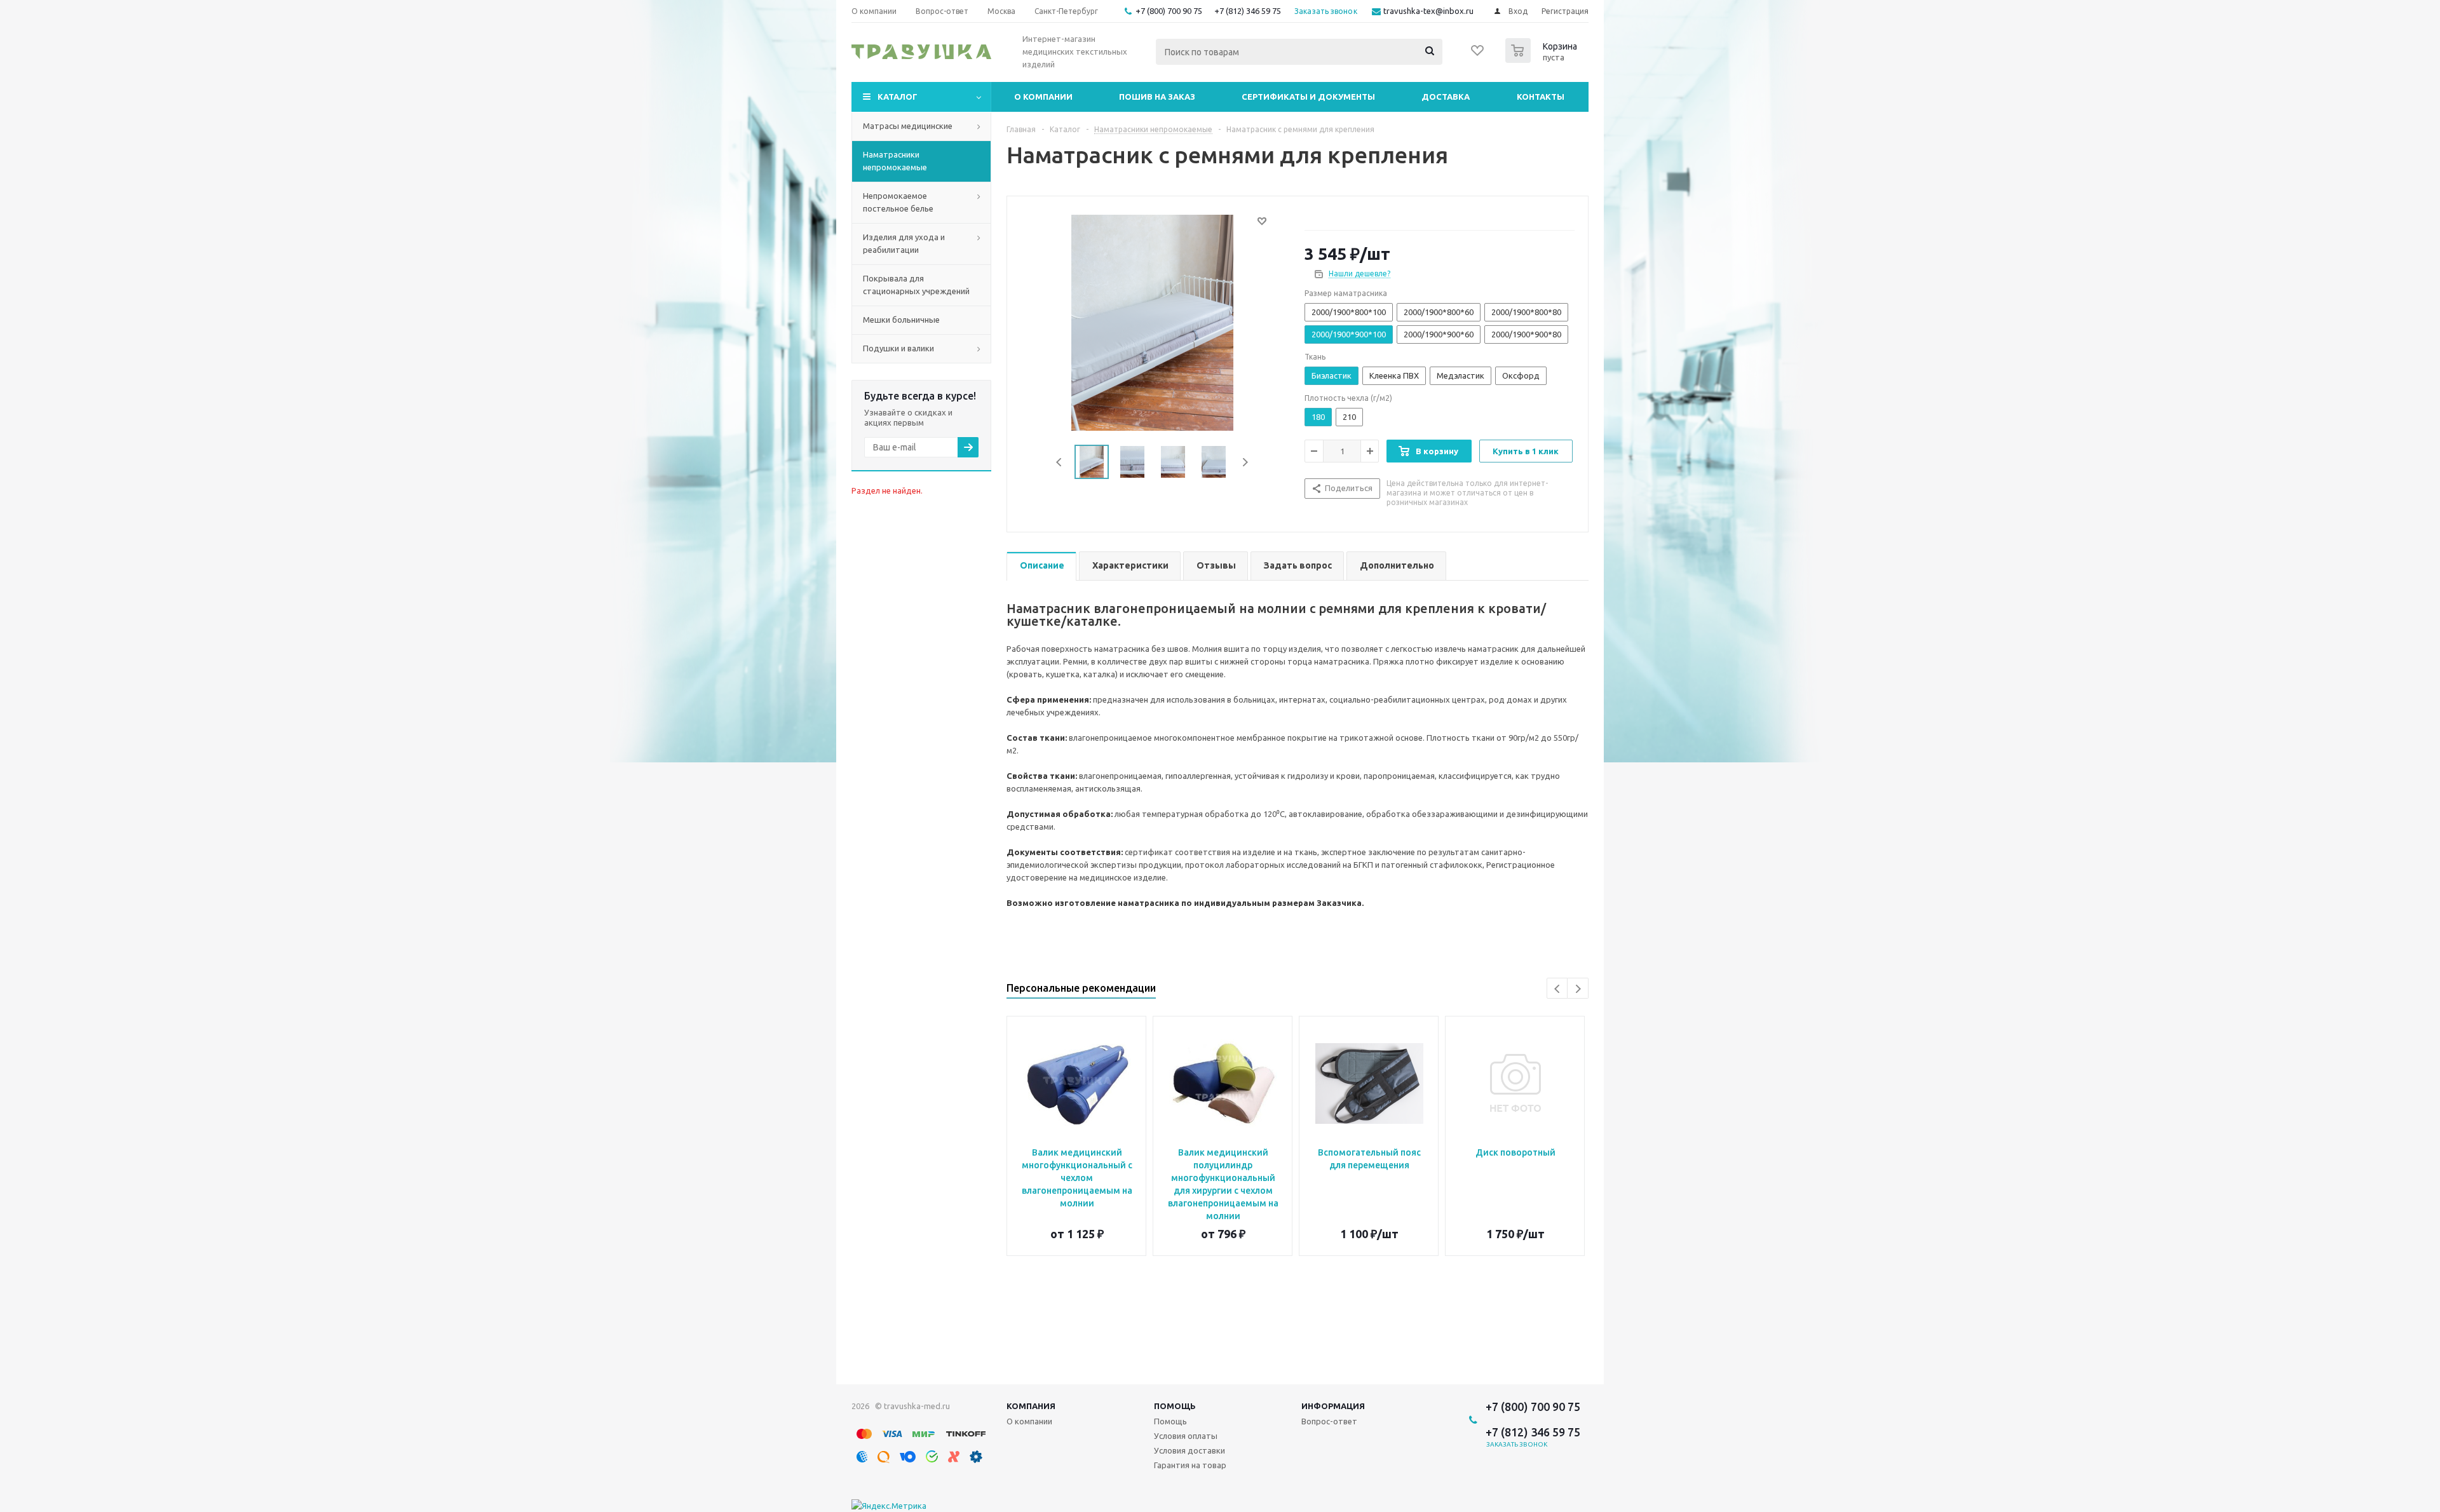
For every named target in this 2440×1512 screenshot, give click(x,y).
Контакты (1541, 97)
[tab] (1041, 566)
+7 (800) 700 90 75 (1169, 11)
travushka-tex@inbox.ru (1428, 11)
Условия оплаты (1186, 1436)
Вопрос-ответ (1329, 1421)
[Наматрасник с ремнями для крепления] (1152, 321)
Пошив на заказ (1157, 97)
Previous (1060, 462)
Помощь (1175, 1406)
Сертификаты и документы (1308, 97)
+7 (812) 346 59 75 (1248, 11)
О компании (1043, 97)
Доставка (1446, 97)
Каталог (898, 97)
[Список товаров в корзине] (1543, 59)
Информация (1333, 1406)
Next (1245, 462)
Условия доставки (1189, 1450)
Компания (1031, 1406)
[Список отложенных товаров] (1478, 55)
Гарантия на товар (1190, 1465)
